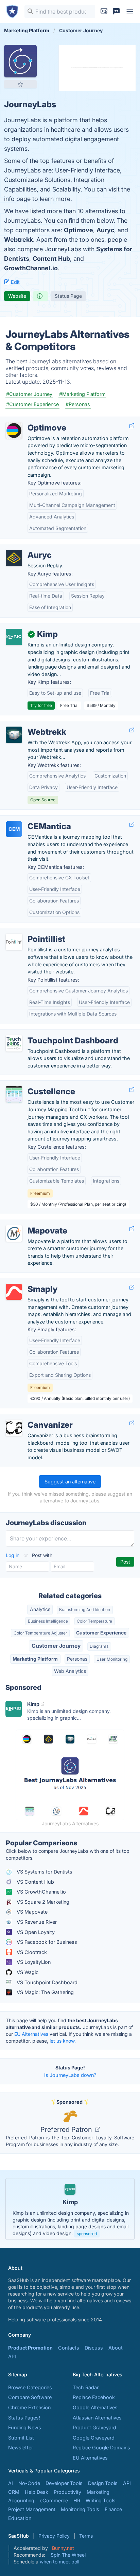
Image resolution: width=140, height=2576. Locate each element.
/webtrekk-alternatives (31, 725)
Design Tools (103, 2483)
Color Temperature (94, 1621)
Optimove (78, 230)
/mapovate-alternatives (32, 1223)
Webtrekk (19, 240)
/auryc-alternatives (27, 548)
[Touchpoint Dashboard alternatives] (14, 1043)
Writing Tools (101, 2500)
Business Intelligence (48, 1621)
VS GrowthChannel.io (41, 1892)
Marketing (98, 2492)
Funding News (25, 2427)
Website (17, 296)
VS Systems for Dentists (44, 1872)
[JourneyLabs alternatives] (20, 61)
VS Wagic (27, 1972)
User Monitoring (112, 1659)
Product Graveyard (94, 2427)
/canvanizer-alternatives (33, 1418)
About (116, 2348)
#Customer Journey (29, 394)
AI (11, 2483)
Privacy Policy (54, 2536)
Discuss (94, 2348)
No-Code (29, 2483)
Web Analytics (70, 1671)
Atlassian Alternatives (97, 2418)
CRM (14, 2492)
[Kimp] (14, 637)
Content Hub (51, 259)
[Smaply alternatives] (14, 1292)
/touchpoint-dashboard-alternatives (47, 1033)
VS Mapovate (31, 1912)
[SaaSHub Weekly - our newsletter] (104, 12)
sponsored (87, 2234)
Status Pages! (24, 2418)
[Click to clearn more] (70, 2209)
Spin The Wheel (68, 2555)
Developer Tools (64, 2483)
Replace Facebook (94, 2397)
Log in (13, 1555)
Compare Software (30, 2397)
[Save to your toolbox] (20, 84)
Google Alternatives (95, 2407)
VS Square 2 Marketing (42, 1902)
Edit (15, 282)
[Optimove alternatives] (14, 431)
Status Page (68, 296)
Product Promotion (30, 2348)
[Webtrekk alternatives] (14, 735)
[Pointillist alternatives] (14, 942)
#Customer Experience (32, 404)
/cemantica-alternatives (33, 819)
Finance (113, 2509)
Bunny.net (63, 2548)
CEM (14, 829)
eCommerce (54, 2500)
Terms (86, 2536)
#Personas (78, 404)
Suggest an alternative (70, 1482)
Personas (77, 1659)
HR (77, 2500)
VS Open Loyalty (35, 1932)
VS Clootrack (31, 1952)
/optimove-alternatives (32, 421)
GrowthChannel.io (31, 268)
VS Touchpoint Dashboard (46, 1982)
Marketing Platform (35, 1659)
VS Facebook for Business (46, 1942)
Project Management (32, 2509)
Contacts (69, 2348)
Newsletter (21, 2447)
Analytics (40, 1609)
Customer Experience (101, 1633)
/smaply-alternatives (29, 1282)
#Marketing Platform (82, 394)
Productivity (67, 2492)
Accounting (21, 2500)
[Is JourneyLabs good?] (40, 296)
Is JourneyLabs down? (70, 2075)
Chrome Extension (29, 2407)
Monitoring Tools (80, 2509)
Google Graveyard (94, 2438)
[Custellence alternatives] (14, 1094)
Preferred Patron (67, 2130)
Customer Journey (56, 1646)
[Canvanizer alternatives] (14, 1428)
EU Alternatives (31, 2034)
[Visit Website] (132, 426)
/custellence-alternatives (34, 1084)
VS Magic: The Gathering (45, 1992)
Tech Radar (86, 2387)
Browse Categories (30, 2387)
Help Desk (37, 2492)
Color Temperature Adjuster (40, 1633)
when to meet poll (59, 2562)
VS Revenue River (36, 1922)
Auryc (105, 230)
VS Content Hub (35, 1882)
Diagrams (99, 1646)
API (12, 2356)
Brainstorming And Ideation (85, 1610)
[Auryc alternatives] (14, 558)
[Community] (116, 12)
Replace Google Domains (101, 2447)
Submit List (21, 2438)
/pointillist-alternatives (31, 932)
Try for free (41, 705)
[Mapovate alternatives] (14, 1234)
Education (20, 2518)
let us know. (63, 2041)
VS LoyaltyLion (33, 1962)
